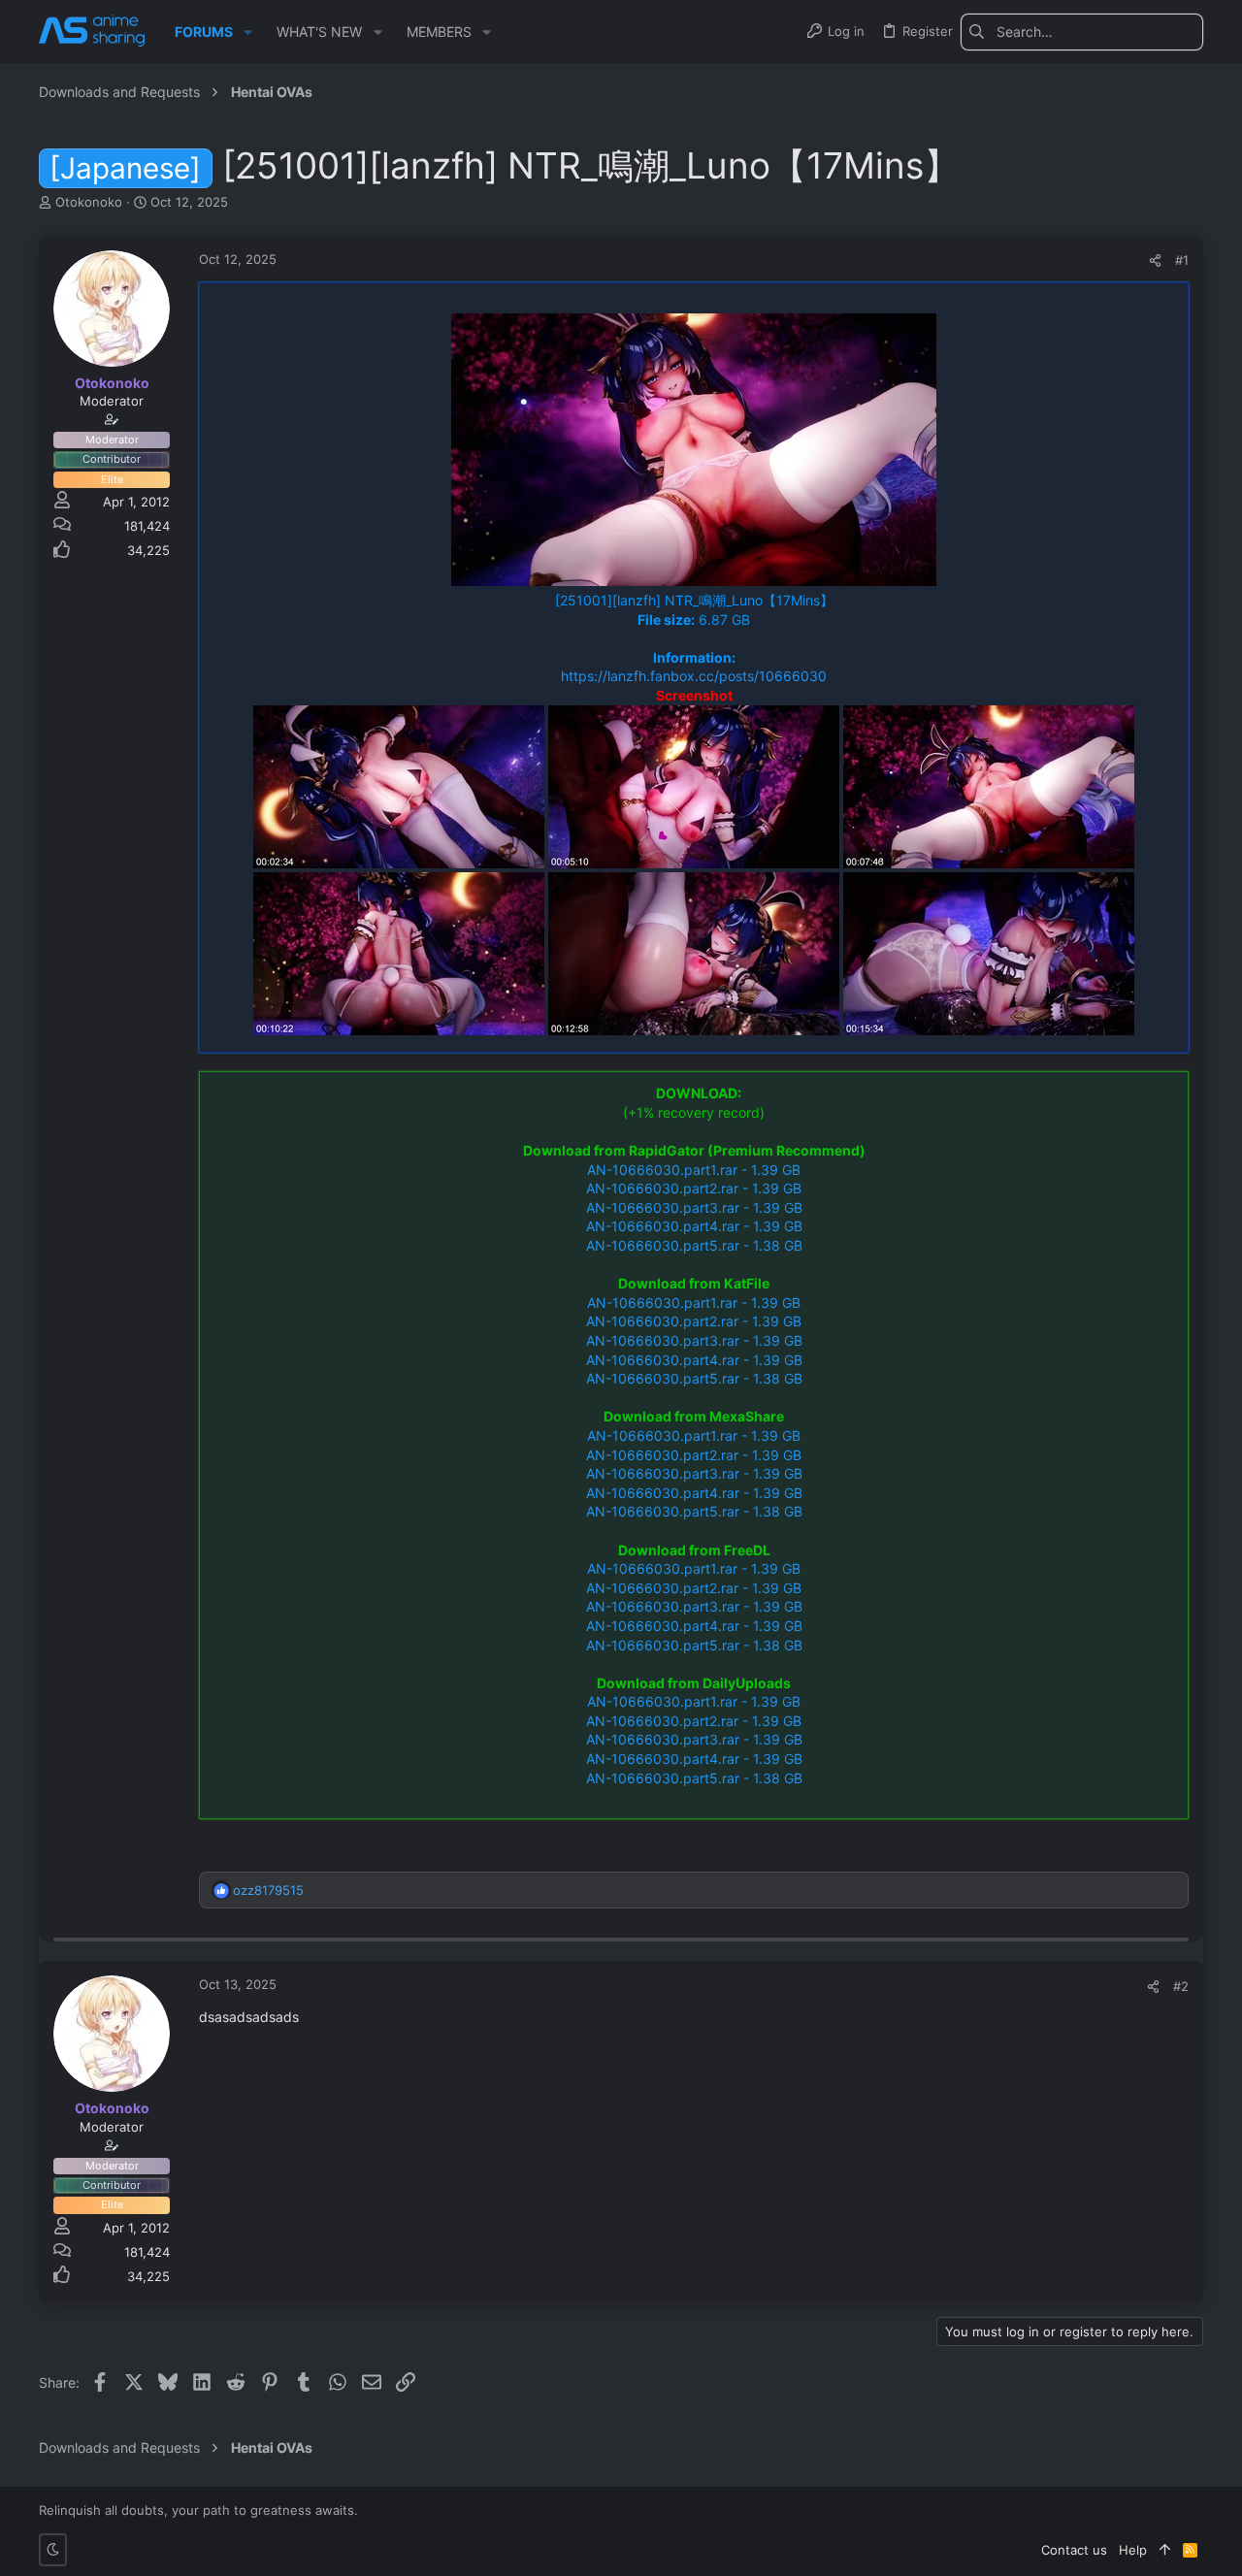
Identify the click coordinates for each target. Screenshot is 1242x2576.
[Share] (1155, 261)
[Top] (1165, 2550)
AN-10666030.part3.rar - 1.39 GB (694, 1207)
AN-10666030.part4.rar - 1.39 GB (694, 1226)
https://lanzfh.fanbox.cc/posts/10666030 (694, 676)
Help (1133, 2550)
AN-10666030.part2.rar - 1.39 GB (694, 1188)
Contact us (1074, 2550)
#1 (1182, 260)
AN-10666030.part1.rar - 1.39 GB (694, 1170)
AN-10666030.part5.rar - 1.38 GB (694, 1245)
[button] (248, 32)
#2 (1181, 1986)
